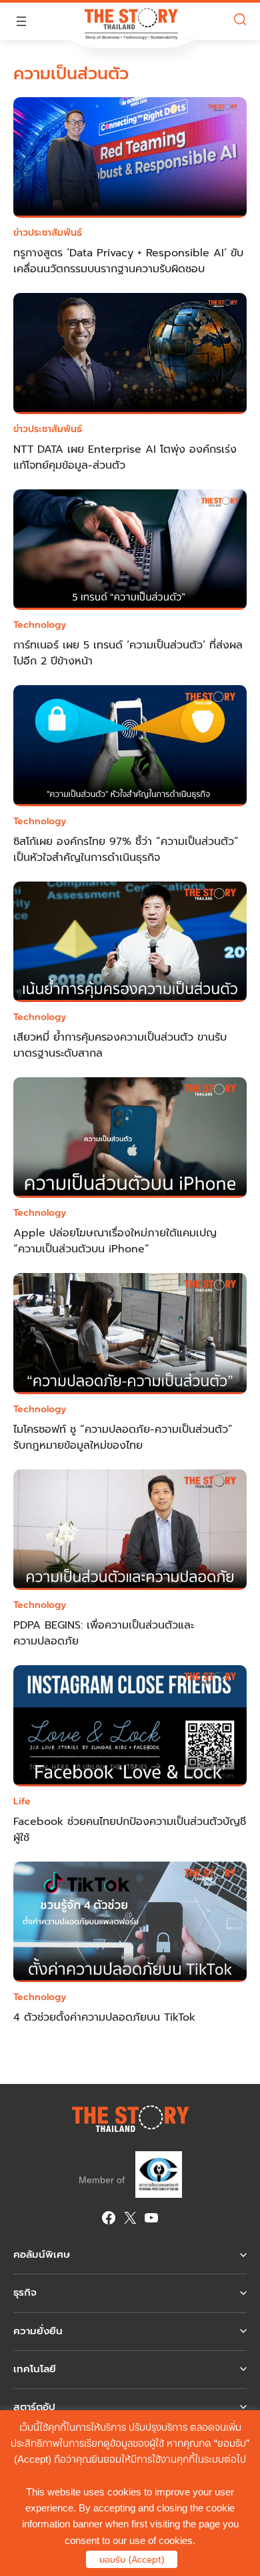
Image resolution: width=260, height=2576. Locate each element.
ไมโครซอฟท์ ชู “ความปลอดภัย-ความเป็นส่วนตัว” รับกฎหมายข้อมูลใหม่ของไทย (123, 1437)
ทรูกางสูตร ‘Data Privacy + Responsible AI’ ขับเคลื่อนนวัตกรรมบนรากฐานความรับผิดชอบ (128, 261)
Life (22, 1801)
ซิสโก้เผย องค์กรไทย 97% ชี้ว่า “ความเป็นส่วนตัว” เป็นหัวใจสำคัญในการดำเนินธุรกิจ (126, 850)
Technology (40, 625)
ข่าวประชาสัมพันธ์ (48, 233)
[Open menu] (21, 21)
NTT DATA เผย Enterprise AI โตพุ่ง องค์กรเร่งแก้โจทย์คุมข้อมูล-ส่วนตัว (125, 457)
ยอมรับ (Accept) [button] (132, 2560)
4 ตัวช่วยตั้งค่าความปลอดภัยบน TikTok (104, 2017)
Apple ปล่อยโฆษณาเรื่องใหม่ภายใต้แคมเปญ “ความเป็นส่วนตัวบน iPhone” (115, 1241)
